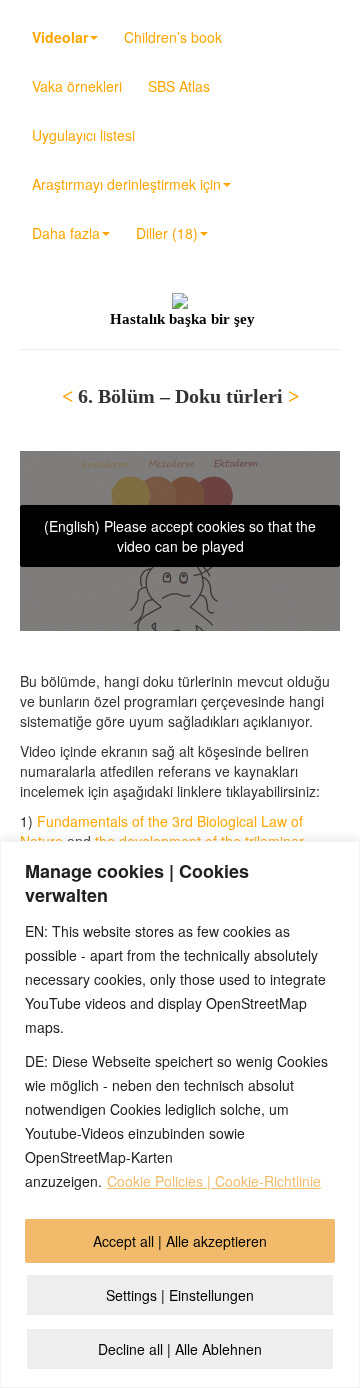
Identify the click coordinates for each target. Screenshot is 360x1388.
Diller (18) (167, 233)
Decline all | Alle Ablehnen (180, 1349)
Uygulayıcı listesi (83, 135)
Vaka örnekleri (77, 86)
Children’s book (173, 37)
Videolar (60, 37)
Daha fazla (66, 233)
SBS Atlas (179, 86)
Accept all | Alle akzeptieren (180, 1241)
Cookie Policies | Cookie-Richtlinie (214, 1181)
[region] (180, 1114)
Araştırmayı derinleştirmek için (126, 184)
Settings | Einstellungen (180, 1295)
